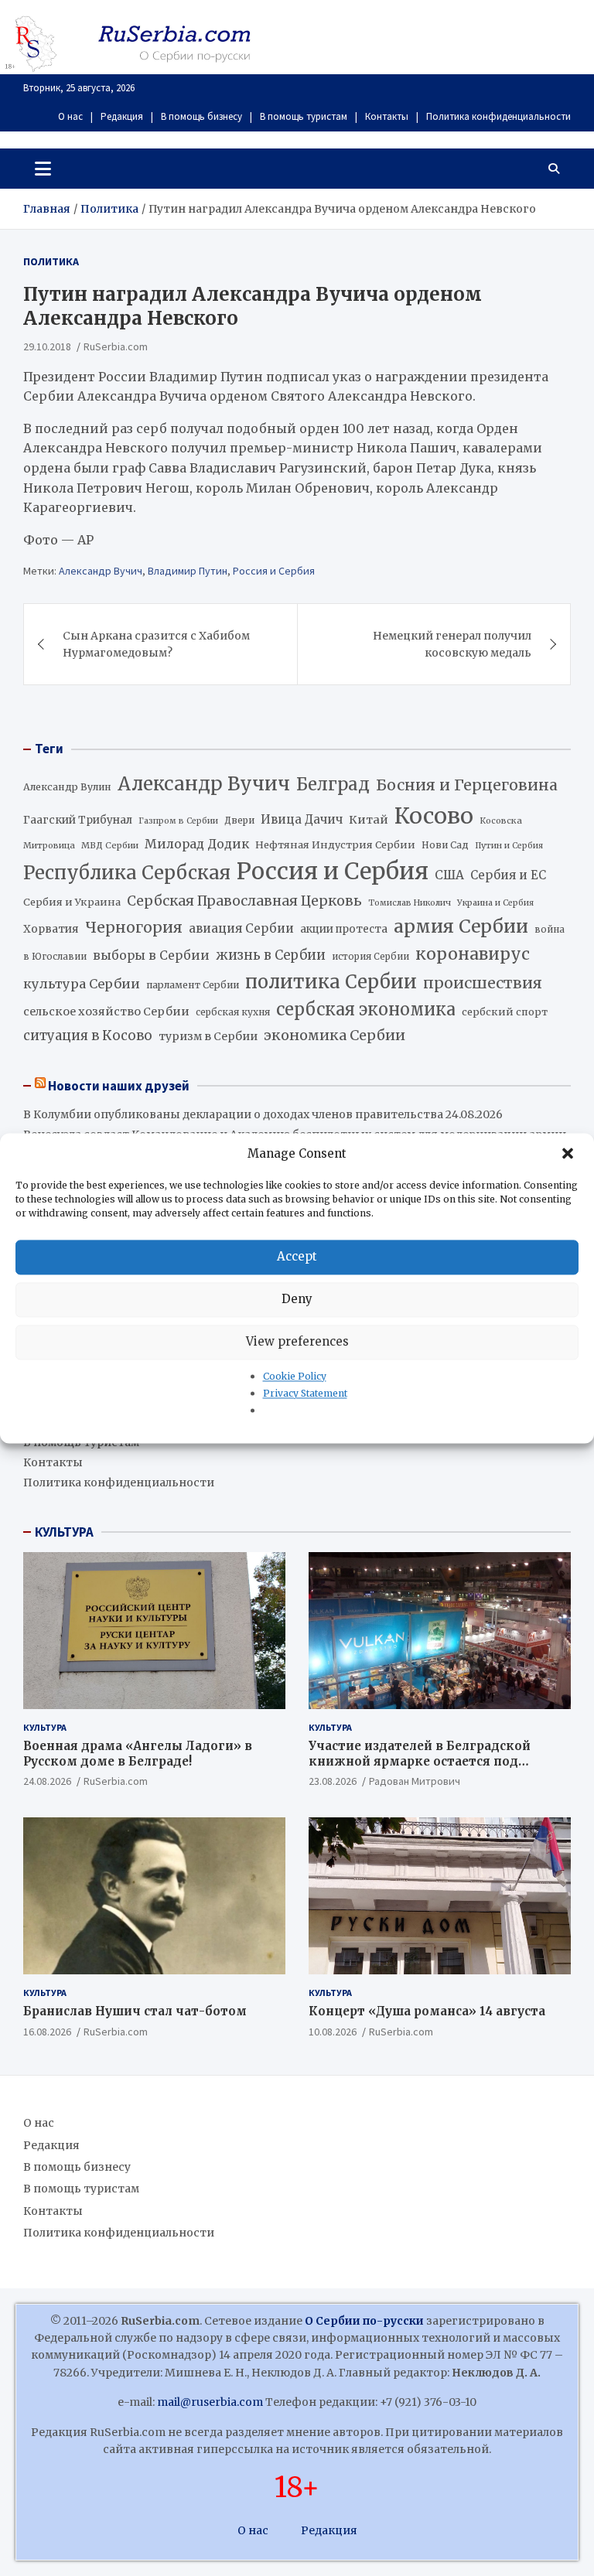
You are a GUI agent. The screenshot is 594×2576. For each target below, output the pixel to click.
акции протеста (344, 929)
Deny (297, 1299)
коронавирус (473, 954)
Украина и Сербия (495, 903)
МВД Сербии (110, 845)
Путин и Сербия (509, 846)
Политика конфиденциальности (498, 116)
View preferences (297, 1341)
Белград (333, 784)
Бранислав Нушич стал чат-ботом (135, 2011)
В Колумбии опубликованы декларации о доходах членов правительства (233, 1114)
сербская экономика (366, 1010)
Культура (45, 1727)
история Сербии (370, 957)
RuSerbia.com (116, 346)
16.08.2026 (47, 2032)
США (449, 875)
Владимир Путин (188, 571)
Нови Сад (445, 845)
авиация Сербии (241, 928)
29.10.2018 (47, 346)
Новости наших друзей (119, 1086)
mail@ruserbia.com (210, 2402)
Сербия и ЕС (508, 875)
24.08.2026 (47, 1781)
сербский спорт (505, 1012)
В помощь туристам (304, 116)
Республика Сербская (127, 873)
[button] (569, 1154)
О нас (70, 116)
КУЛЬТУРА (64, 1532)
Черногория (134, 927)
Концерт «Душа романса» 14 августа (427, 2011)
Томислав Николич (410, 903)
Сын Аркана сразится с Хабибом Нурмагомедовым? (156, 644)
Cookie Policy (295, 1376)
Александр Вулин (67, 787)
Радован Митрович (415, 1781)
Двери (239, 820)
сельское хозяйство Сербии (106, 1012)
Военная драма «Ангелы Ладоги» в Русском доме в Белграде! (138, 1754)
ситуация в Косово (88, 1036)
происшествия (483, 983)
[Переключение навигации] (43, 169)
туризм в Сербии (208, 1036)
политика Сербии (331, 982)
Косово (434, 816)
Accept (297, 1256)
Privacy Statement (305, 1393)
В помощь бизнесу (201, 116)
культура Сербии (82, 984)
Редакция (122, 116)
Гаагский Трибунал (78, 820)
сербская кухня (233, 1012)
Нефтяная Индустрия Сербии (335, 845)
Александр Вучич (101, 571)
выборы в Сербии (151, 955)
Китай (369, 820)
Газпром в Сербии (178, 821)
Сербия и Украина (72, 902)
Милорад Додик (197, 844)
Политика (51, 261)
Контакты (387, 116)
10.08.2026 (333, 2032)
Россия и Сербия (274, 571)
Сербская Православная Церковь (244, 901)
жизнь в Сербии (271, 955)
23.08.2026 (333, 1781)
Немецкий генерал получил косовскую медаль (452, 644)
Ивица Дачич (302, 819)
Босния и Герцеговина (467, 785)
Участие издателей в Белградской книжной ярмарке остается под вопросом (420, 1761)
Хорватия (51, 929)
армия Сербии (461, 926)
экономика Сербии (335, 1035)
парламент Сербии (193, 985)
